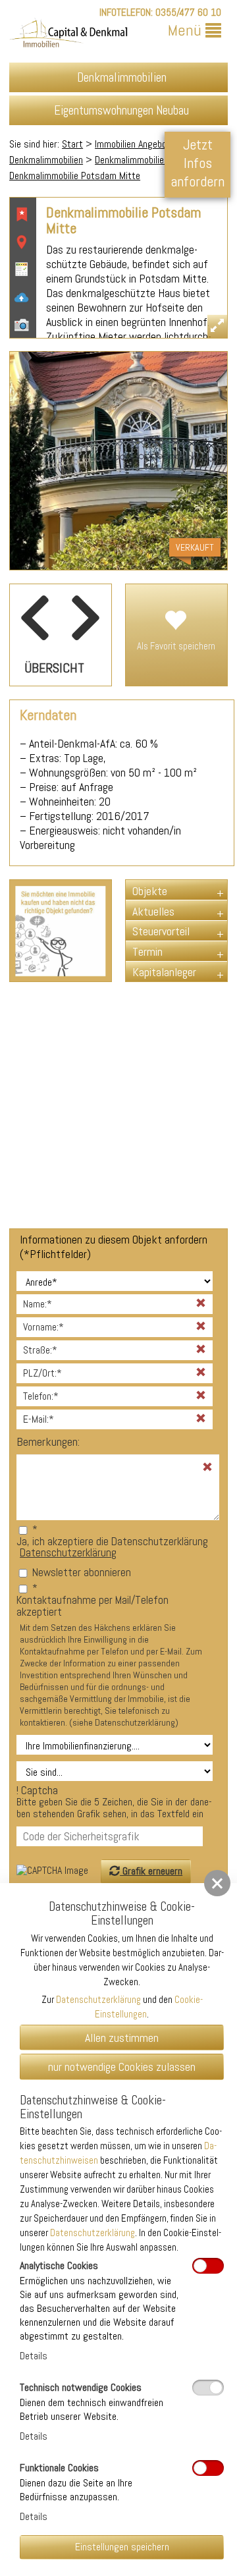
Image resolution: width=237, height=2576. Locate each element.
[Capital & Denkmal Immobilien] (68, 35)
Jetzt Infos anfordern (197, 163)
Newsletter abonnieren (82, 1572)
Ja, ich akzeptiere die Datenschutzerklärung (112, 1541)
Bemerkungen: (48, 1442)
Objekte (150, 891)
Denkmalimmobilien (46, 160)
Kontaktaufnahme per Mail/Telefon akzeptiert (92, 1606)
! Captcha (114, 1802)
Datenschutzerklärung (68, 1552)
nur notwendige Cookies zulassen (122, 2067)
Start (72, 144)
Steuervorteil (161, 931)
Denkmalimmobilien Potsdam (151, 160)
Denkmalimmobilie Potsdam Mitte (75, 176)
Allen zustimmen (122, 2038)
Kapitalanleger (164, 972)
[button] (217, 1883)
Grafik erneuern (151, 1871)
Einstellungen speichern (122, 2547)
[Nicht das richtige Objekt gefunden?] (61, 931)
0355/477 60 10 (188, 12)
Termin (147, 951)
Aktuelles (153, 911)
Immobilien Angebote (135, 144)
